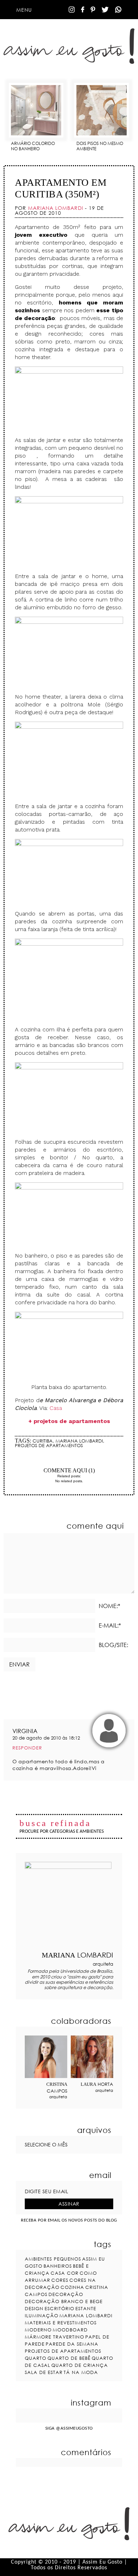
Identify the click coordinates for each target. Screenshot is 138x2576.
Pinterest (93, 10)
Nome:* (110, 1606)
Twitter (105, 10)
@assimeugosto (74, 2428)
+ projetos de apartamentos (69, 1421)
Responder (27, 1748)
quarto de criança (80, 2365)
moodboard (70, 2330)
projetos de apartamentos (49, 1445)
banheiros (58, 2266)
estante (86, 2308)
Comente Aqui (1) (69, 1470)
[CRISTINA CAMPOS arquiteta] (46, 2057)
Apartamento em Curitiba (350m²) (61, 188)
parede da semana (72, 2344)
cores (60, 2280)
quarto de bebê (69, 2358)
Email (81, 1458)
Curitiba (43, 1441)
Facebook (83, 10)
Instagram (72, 10)
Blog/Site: (113, 1645)
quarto (36, 2358)
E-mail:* (110, 1625)
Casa (56, 1408)
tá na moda (81, 2372)
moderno (38, 2330)
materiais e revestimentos (61, 2323)
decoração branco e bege (64, 2301)
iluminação (42, 2315)
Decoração (66, 2294)
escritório (59, 2308)
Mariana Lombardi (79, 1441)
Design (34, 2308)
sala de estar (44, 2372)
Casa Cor (65, 2273)
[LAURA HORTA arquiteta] (92, 2057)
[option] (36, 114)
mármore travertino (54, 2337)
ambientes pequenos (53, 2259)
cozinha (72, 2287)
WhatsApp (118, 10)
